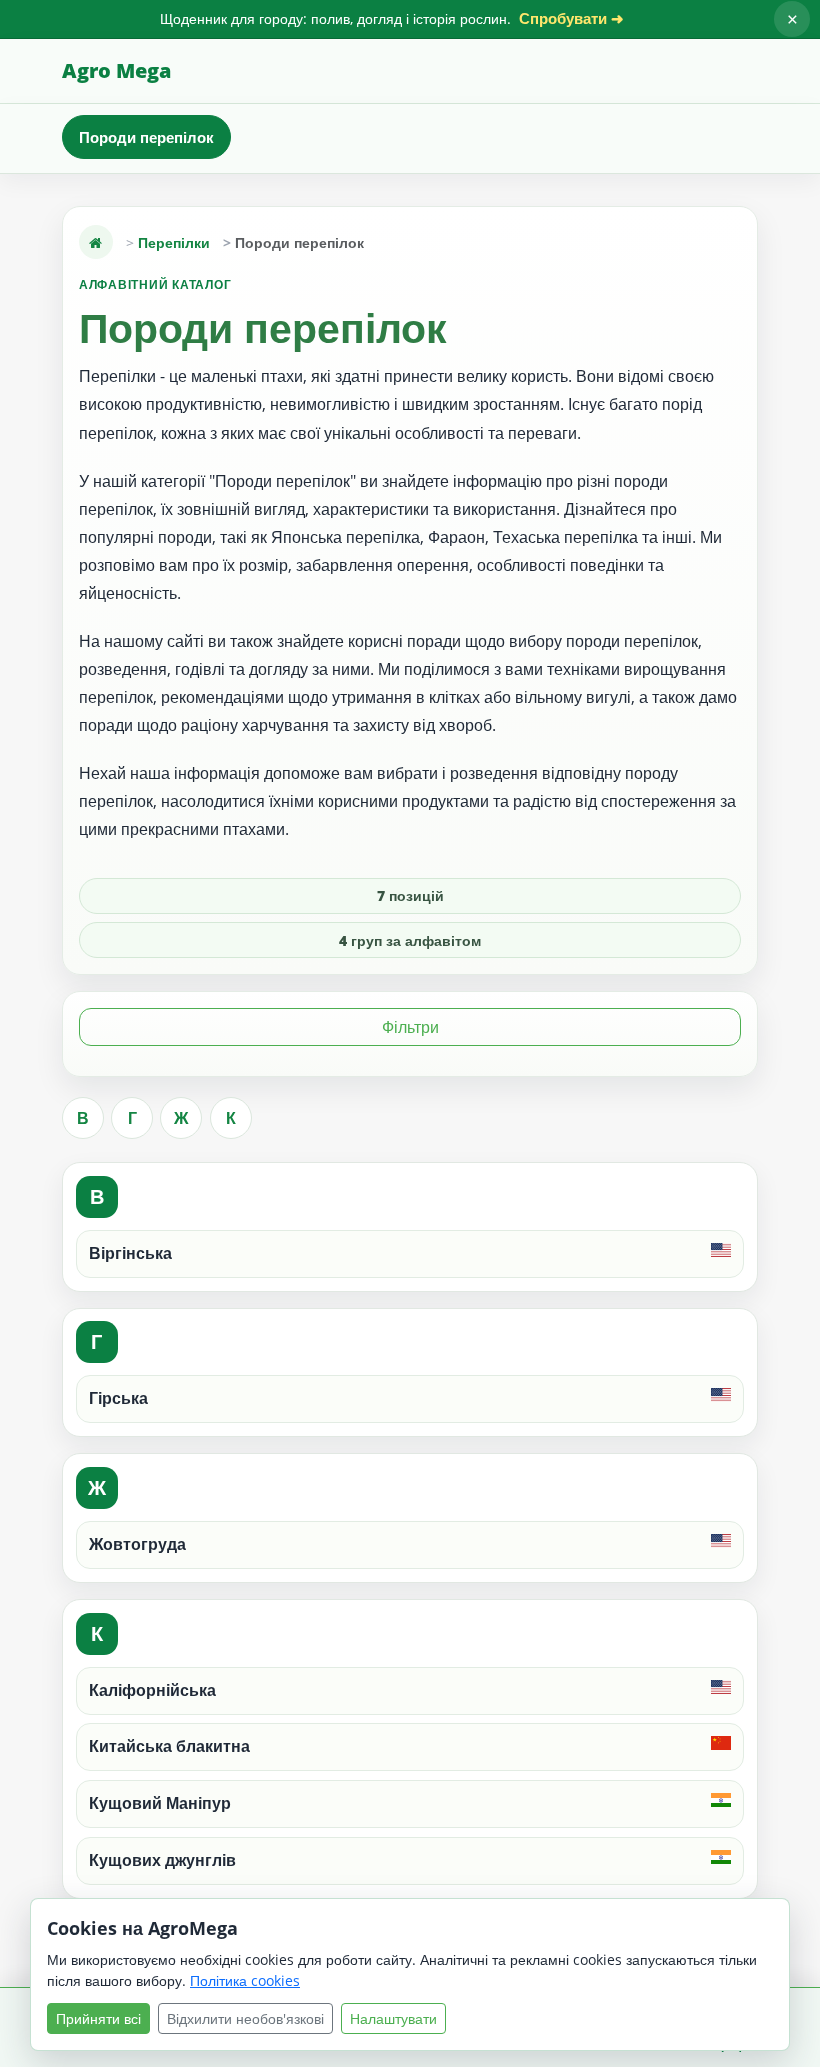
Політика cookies (245, 1980)
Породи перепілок (146, 137)
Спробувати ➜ (571, 18)
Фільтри (410, 1027)
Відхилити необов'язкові (245, 2018)
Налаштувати (393, 2018)
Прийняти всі (98, 2018)
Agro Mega (116, 70)
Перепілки (174, 242)
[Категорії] (96, 242)
